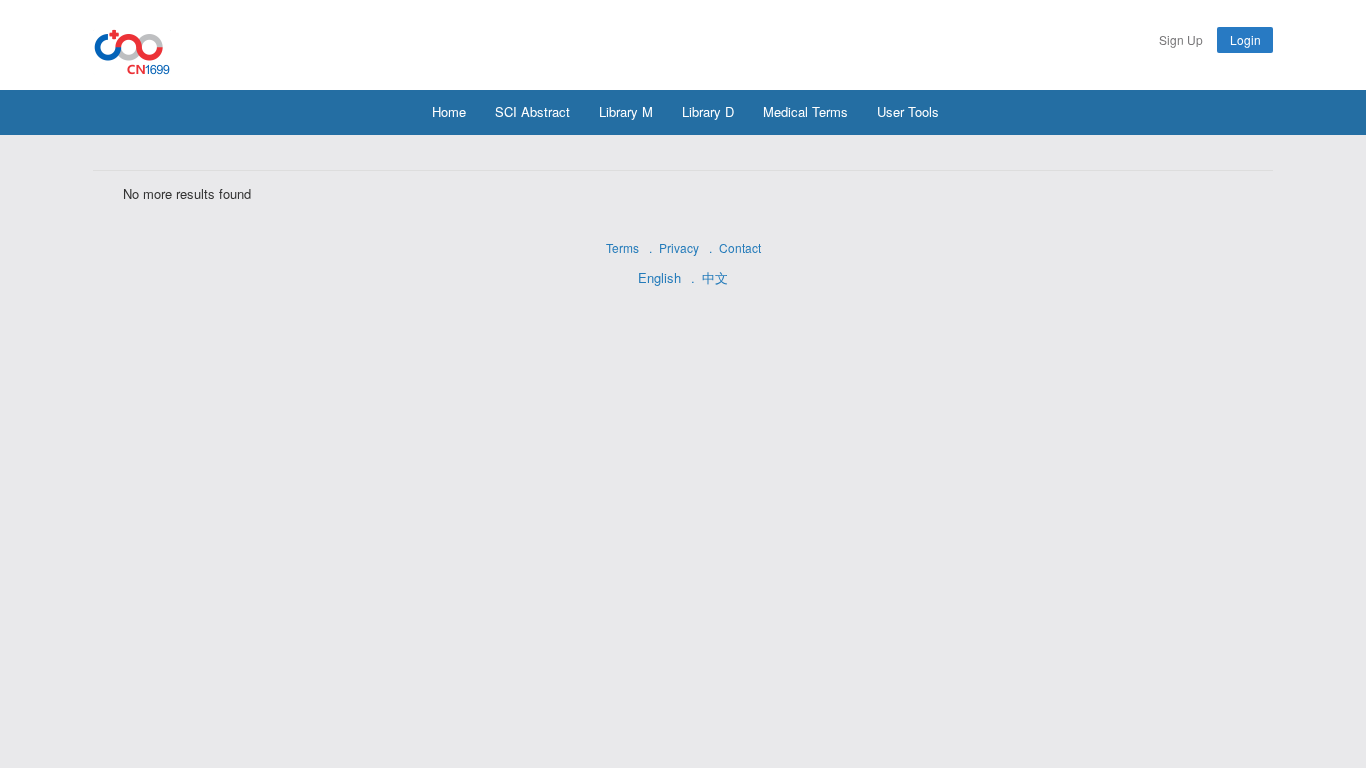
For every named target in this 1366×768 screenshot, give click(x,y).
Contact (740, 247)
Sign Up (1181, 39)
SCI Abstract (532, 111)
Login (1245, 39)
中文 (715, 277)
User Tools (908, 111)
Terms (622, 247)
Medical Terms (805, 111)
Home (449, 111)
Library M (626, 111)
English (659, 277)
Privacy (679, 247)
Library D (708, 111)
